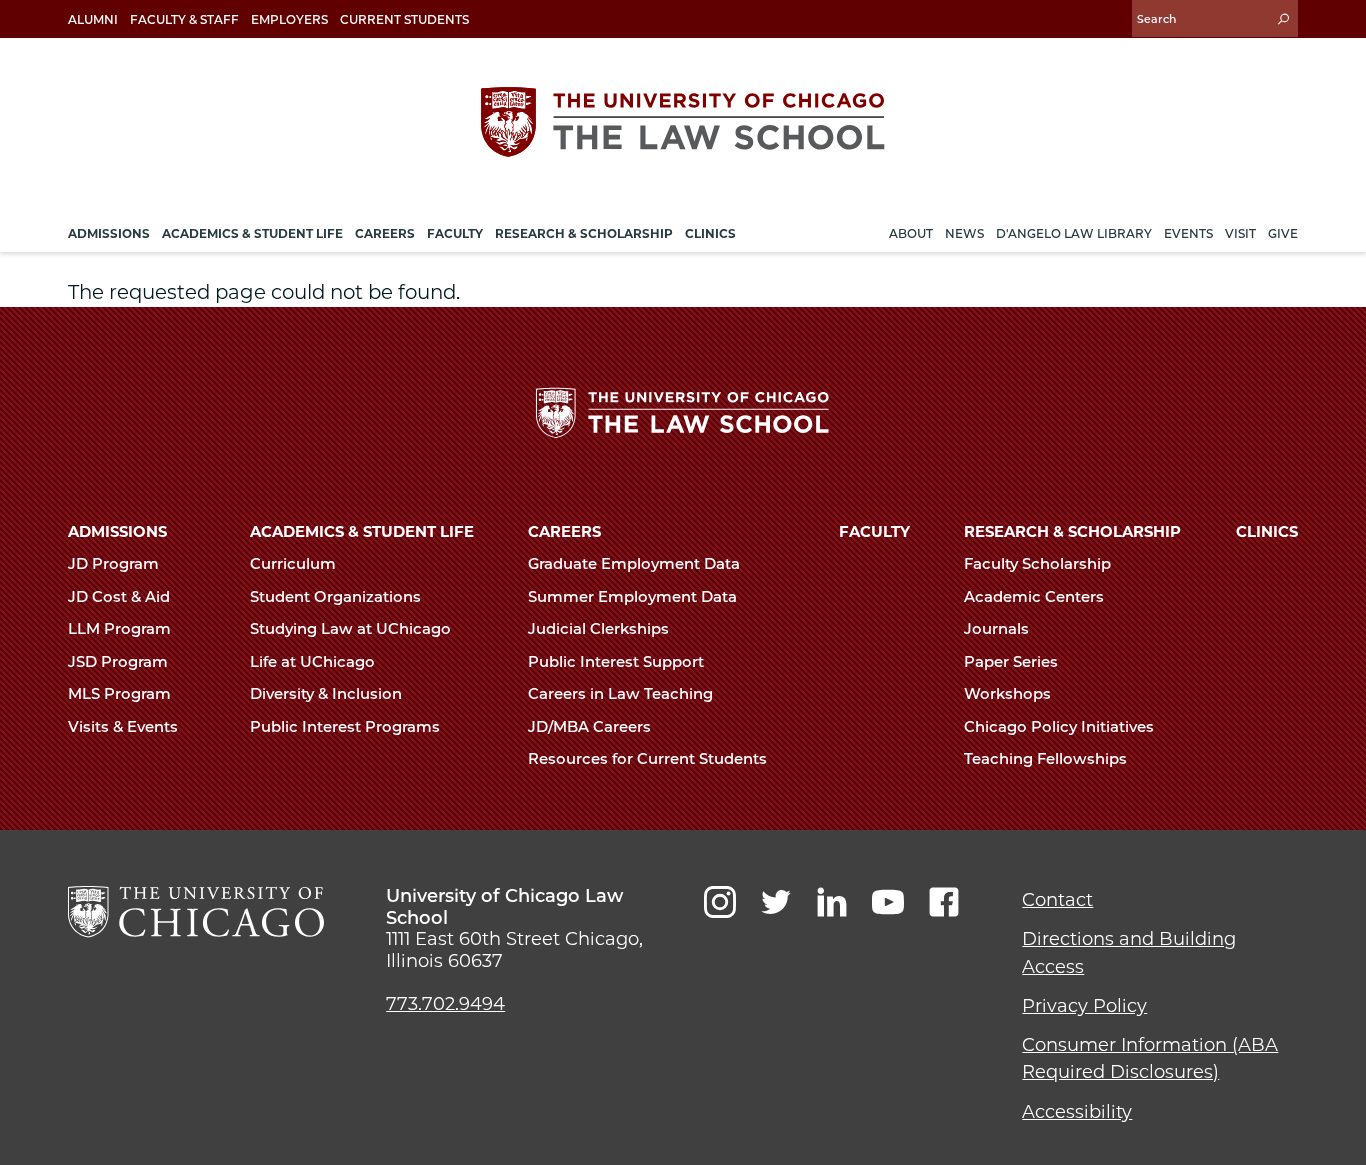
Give (1283, 233)
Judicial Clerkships (600, 629)
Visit (1240, 233)
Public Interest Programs (347, 727)
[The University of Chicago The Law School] (683, 122)
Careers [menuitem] (385, 233)
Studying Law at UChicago (352, 629)
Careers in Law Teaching (622, 694)
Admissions (117, 532)
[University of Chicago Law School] (196, 912)
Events (1188, 233)
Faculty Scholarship (1039, 564)
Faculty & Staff (184, 19)
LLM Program (121, 629)
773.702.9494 (445, 1004)
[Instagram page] (720, 902)
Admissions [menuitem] (109, 233)
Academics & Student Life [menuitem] (252, 233)
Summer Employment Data (634, 597)
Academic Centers (1036, 597)
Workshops (1009, 694)
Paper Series (1013, 662)
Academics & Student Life (362, 532)
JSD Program (120, 662)
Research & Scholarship (1072, 532)
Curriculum (295, 564)
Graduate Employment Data (636, 564)
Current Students (404, 19)
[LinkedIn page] (832, 902)
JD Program (115, 564)
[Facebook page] (944, 902)
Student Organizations (337, 597)
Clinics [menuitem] (710, 233)
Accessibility (1077, 1112)
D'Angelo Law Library (1074, 233)
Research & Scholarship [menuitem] (584, 233)
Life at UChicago (314, 662)
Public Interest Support (618, 662)
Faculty (874, 532)
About (911, 233)
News (964, 233)
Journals (998, 629)
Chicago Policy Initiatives (1061, 727)
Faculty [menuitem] (455, 233)
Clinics (1267, 532)
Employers (289, 19)
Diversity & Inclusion (328, 694)
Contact (1057, 900)
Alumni (93, 19)
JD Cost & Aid (121, 597)
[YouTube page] (888, 902)
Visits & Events (125, 727)
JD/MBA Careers (591, 727)
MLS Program (121, 694)
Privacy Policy (1084, 1006)
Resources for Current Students (649, 759)
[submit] (1283, 18)
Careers (564, 532)
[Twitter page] (776, 902)
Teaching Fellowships (1047, 759)
